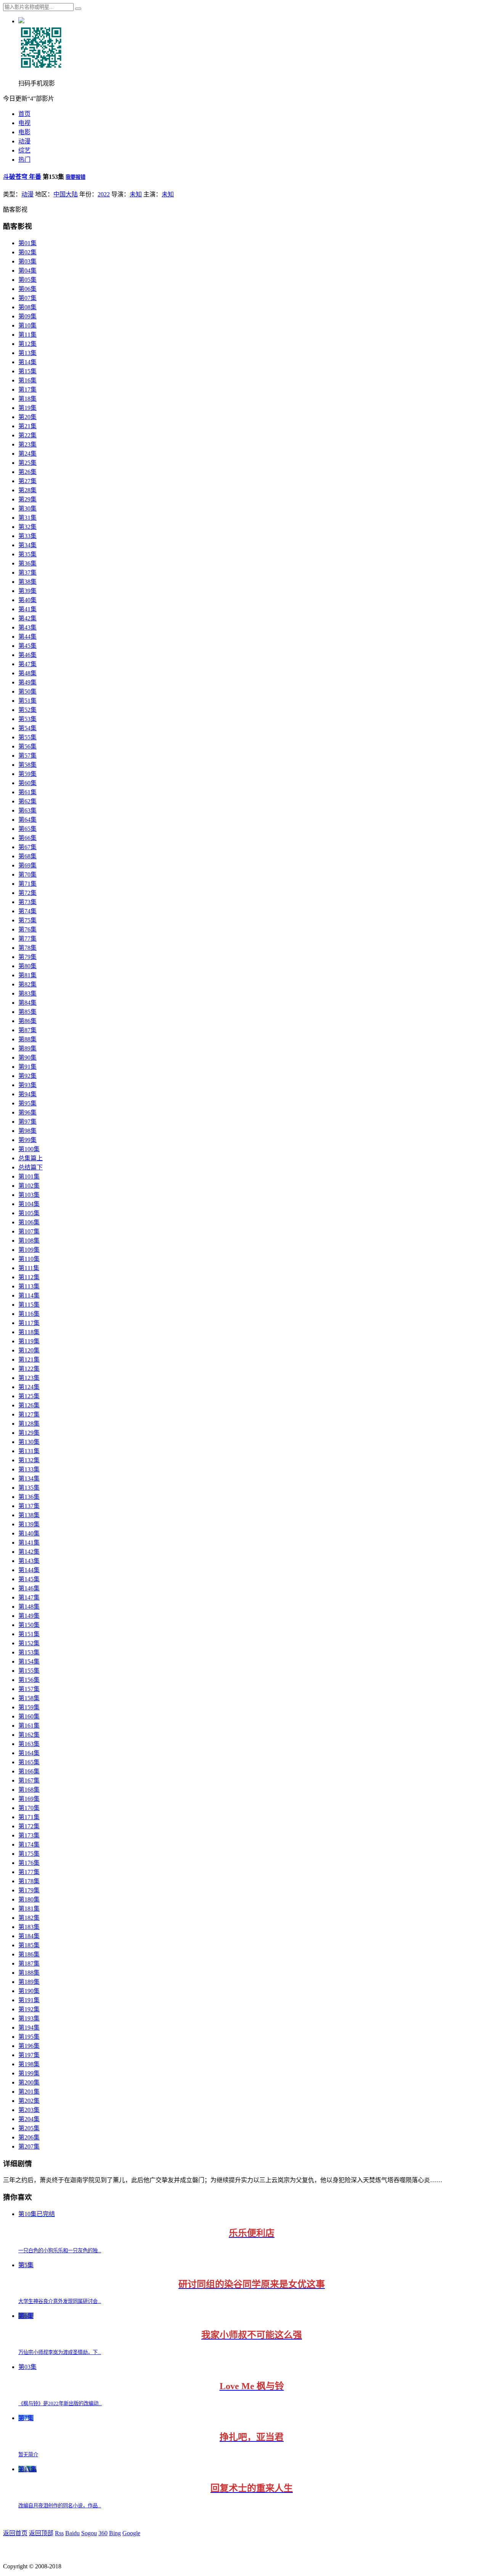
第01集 (27, 243)
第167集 (29, 1780)
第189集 (29, 1982)
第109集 (29, 1250)
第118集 (29, 1332)
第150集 (29, 1625)
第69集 (27, 865)
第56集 (27, 746)
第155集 (29, 1671)
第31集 (27, 518)
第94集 (27, 1094)
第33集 (27, 536)
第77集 (27, 939)
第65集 (27, 829)
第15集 (27, 371)
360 (103, 2533)
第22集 (27, 435)
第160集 (29, 1716)
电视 (24, 123)
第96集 (27, 1112)
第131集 (29, 1451)
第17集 (27, 389)
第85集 (27, 1012)
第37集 (27, 573)
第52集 (27, 710)
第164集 (29, 1753)
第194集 (29, 2028)
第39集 (27, 591)
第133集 (29, 1469)
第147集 (29, 1597)
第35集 (27, 554)
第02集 (27, 252)
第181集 (29, 1909)
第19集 (27, 408)
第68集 (27, 856)
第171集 (29, 1817)
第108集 (29, 1241)
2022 (104, 194)
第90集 (27, 1058)
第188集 (29, 1973)
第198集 (29, 2064)
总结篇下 (30, 1167)
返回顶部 (41, 2533)
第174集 (29, 1844)
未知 (136, 194)
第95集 (27, 1103)
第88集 (27, 1039)
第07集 (27, 298)
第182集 (29, 1918)
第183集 (29, 1927)
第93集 (27, 1085)
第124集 (29, 1387)
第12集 (27, 344)
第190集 (29, 1991)
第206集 (29, 2137)
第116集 (29, 1314)
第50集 (27, 691)
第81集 (27, 975)
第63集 (27, 810)
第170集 (29, 1808)
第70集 (27, 874)
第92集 (27, 1076)
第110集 (29, 1259)
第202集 (29, 2101)
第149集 (29, 1616)
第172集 (29, 1826)
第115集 (29, 1305)
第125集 (29, 1396)
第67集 (27, 847)
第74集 (27, 911)
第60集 (27, 783)
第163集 (29, 1744)
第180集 (29, 1899)
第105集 (29, 1213)
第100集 (29, 1149)
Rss (59, 2533)
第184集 (29, 1936)
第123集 (29, 1378)
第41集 (27, 609)
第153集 (29, 1652)
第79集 (27, 957)
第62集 (27, 801)
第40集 (27, 600)
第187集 (29, 1963)
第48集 (27, 673)
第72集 (27, 893)
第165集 (29, 1762)
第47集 (27, 664)
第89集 (27, 1048)
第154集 (29, 1661)
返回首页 (15, 2533)
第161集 (29, 1726)
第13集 (27, 353)
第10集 (27, 325)
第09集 (27, 316)
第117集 (29, 1323)
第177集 (29, 1872)
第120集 (29, 1350)
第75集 (27, 920)
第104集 (29, 1204)
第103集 (29, 1195)
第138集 (29, 1515)
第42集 (27, 618)
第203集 (29, 2110)
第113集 (29, 1286)
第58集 (27, 765)
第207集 (29, 2146)
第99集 (27, 1140)
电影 (24, 132)
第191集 (29, 2000)
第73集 (27, 902)
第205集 (29, 2128)
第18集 (27, 399)
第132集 (29, 1460)
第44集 (27, 637)
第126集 (29, 1405)
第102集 (29, 1186)
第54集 (27, 728)
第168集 (29, 1790)
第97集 (27, 1122)
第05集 (27, 280)
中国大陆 (66, 194)
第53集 (27, 719)
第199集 (29, 2073)
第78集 (27, 948)
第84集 (27, 1003)
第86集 (27, 1021)
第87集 (27, 1030)
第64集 (27, 820)
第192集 (29, 2009)
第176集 (29, 1863)
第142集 (29, 1552)
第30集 (27, 508)
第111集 (29, 1268)
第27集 (27, 481)
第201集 (29, 2092)
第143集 (29, 1561)
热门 (24, 160)
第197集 (29, 2055)
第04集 (27, 271)
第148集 (29, 1607)
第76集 (27, 929)
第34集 (27, 545)
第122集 (29, 1369)
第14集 (27, 362)
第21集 (27, 426)
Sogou (89, 2533)
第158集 (29, 1698)
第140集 (29, 1533)
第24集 (27, 454)
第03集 (27, 261)
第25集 (27, 463)
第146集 (29, 1588)
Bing (115, 2533)
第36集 (27, 563)
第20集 (27, 417)
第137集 (29, 1506)
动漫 (24, 141)
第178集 (29, 1881)
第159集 (29, 1707)
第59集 (27, 774)
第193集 (29, 2018)
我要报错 (75, 177)
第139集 (29, 1524)
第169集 (29, 1799)
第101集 (29, 1176)
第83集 (27, 993)
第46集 (27, 655)
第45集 (27, 646)
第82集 (27, 984)
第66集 (27, 838)
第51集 (27, 701)
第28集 (27, 490)
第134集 (29, 1478)
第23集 (27, 444)
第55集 (27, 737)
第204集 (29, 2119)
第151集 (29, 1634)
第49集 (27, 682)
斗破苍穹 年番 (22, 177)
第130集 (29, 1442)
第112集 (29, 1277)
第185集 (29, 1945)
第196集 (29, 2046)
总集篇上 (30, 1158)
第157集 (29, 1689)
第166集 (29, 1771)
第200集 (29, 2082)
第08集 (27, 307)
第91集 (27, 1067)
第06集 (27, 289)
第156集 (29, 1680)
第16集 (27, 380)
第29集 (27, 499)
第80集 (27, 966)
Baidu (72, 2533)
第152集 (29, 1643)
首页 (24, 114)
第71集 (27, 884)
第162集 (29, 1735)
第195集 (29, 2037)
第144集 (29, 1570)
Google (131, 2533)
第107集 (29, 1231)
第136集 (29, 1497)
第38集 (27, 582)
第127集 (29, 1414)
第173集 (29, 1835)
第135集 (29, 1488)
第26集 (27, 472)
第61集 (27, 792)
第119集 (29, 1341)
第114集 (29, 1295)
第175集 (29, 1854)
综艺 (24, 150)
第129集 (29, 1433)
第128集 (29, 1424)
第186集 (29, 1954)
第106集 (29, 1222)
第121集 (29, 1359)
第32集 (27, 527)
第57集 (27, 756)
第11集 (27, 335)
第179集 (29, 1890)
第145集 (29, 1579)
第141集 (29, 1543)
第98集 (27, 1131)
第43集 (27, 627)
